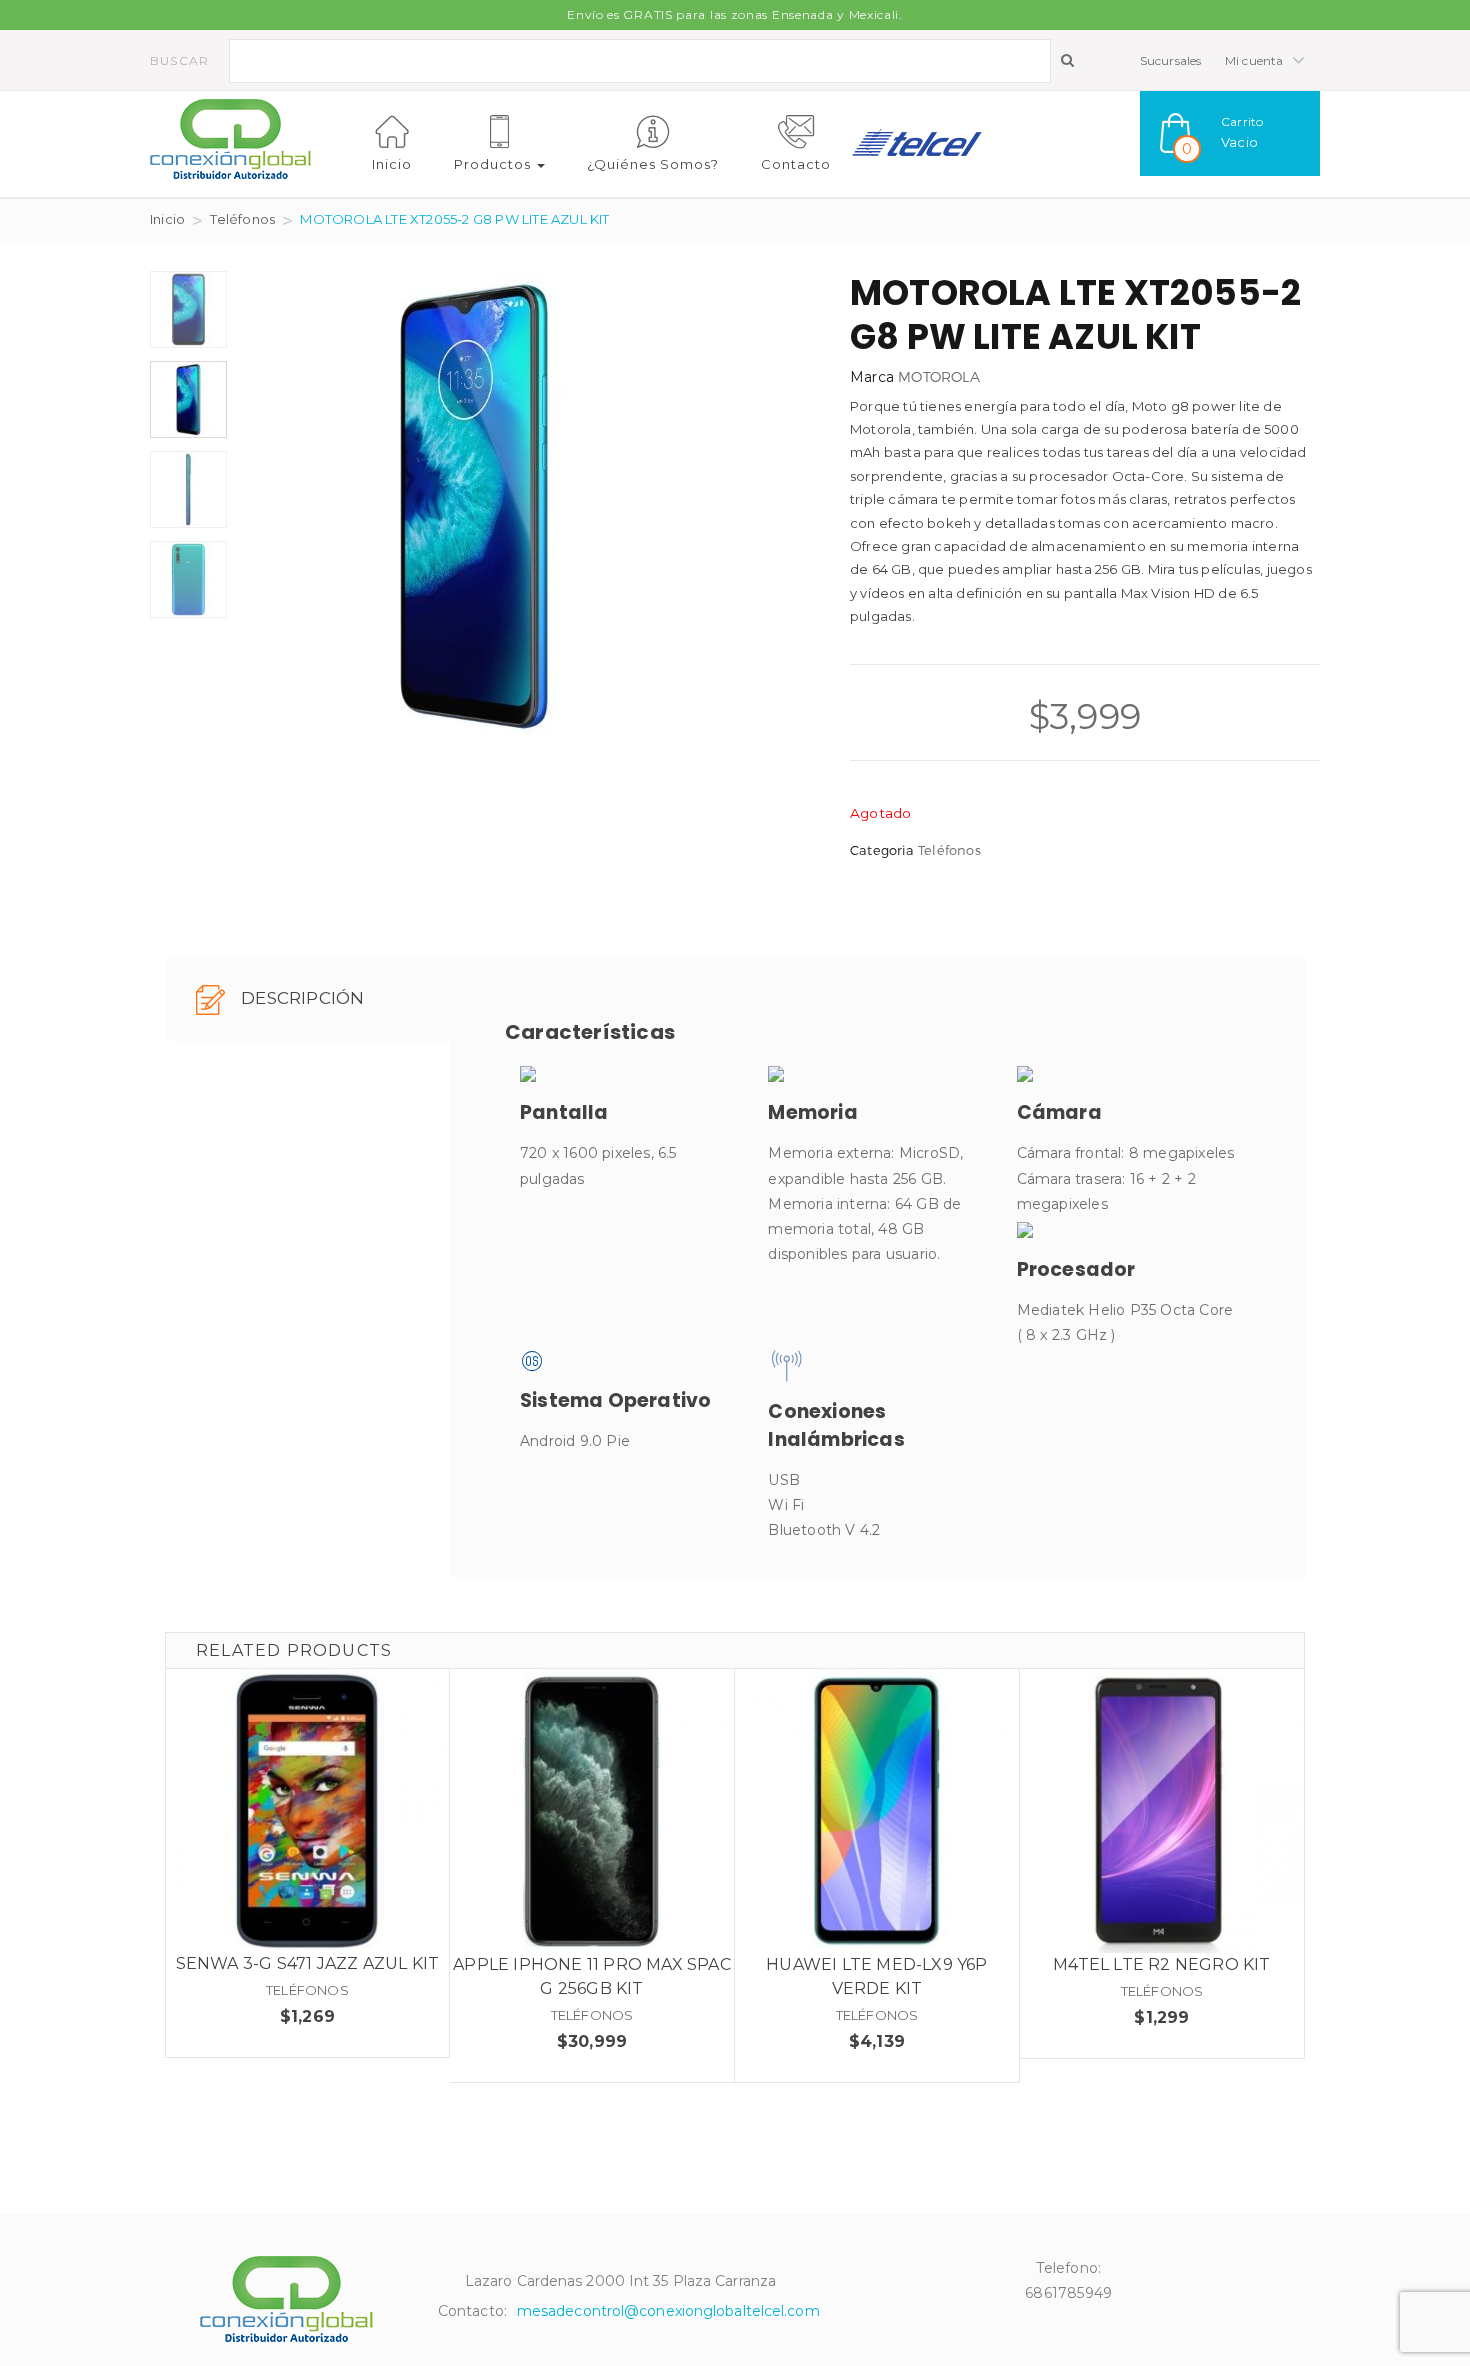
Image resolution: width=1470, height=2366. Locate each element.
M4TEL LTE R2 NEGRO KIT (1161, 1964)
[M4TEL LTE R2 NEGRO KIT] (1162, 1811)
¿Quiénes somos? (653, 164)
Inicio (392, 164)
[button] (1230, 133)
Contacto (796, 164)
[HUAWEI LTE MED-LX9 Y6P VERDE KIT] (877, 1811)
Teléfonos (242, 219)
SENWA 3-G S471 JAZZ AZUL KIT (308, 1963)
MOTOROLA (939, 376)
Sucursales (1171, 60)
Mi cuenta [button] (1256, 60)
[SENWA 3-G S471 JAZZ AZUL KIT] (307, 1810)
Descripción (300, 998)
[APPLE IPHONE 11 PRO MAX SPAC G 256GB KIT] (592, 1811)
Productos (494, 164)
